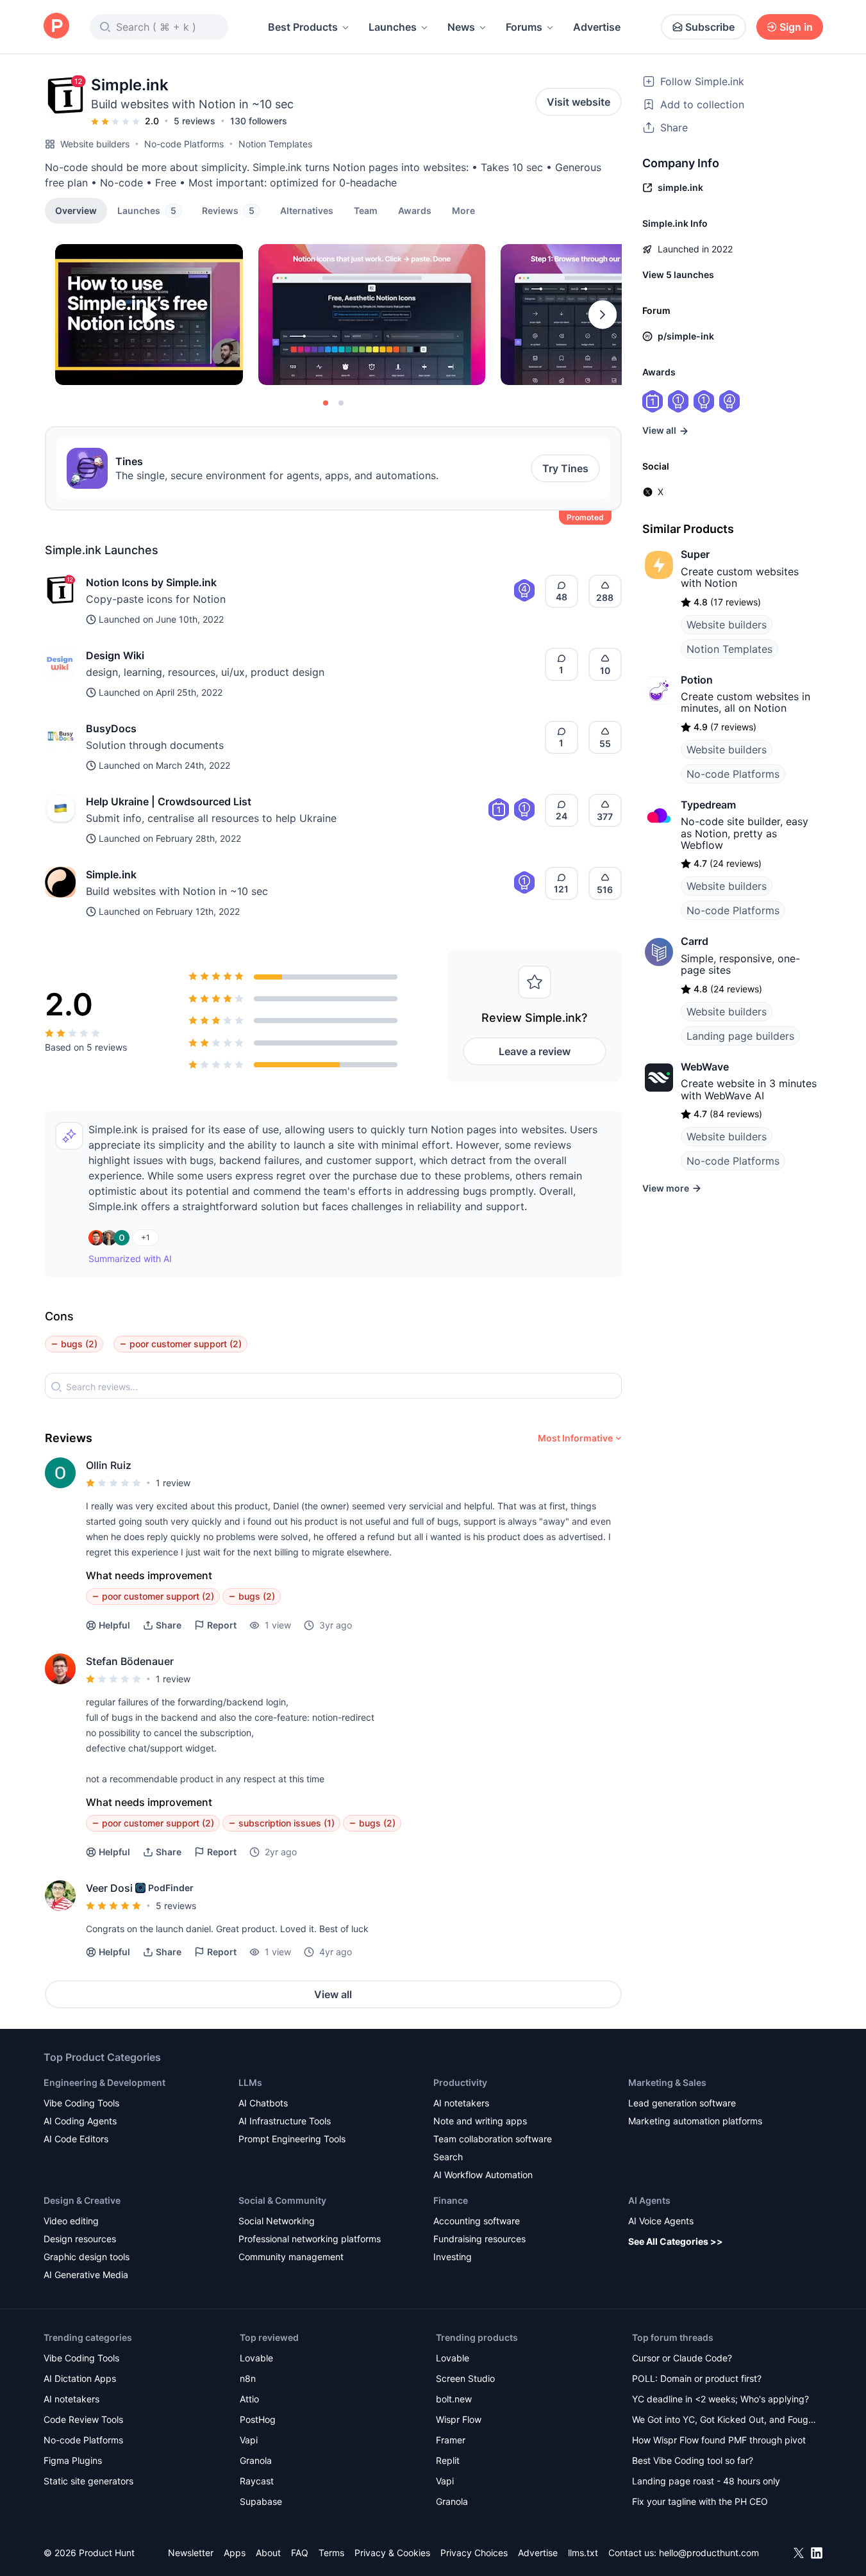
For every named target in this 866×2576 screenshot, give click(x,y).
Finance (451, 2200)
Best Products (303, 27)
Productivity (460, 2082)
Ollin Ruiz (109, 1465)
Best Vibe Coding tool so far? (693, 2460)
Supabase (261, 2501)
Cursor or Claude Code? (682, 2358)
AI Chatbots (263, 2103)
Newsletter (191, 2553)
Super (695, 554)
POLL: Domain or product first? (697, 2378)
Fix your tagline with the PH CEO (700, 2501)
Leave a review (535, 1051)
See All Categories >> (676, 2241)
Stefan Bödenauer (130, 1661)
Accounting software (477, 2221)
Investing (453, 2257)
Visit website (579, 102)
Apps (235, 2553)
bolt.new (454, 2399)
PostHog (258, 2419)
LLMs (250, 2082)
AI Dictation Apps (80, 2378)
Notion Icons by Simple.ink (151, 582)
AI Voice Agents (661, 2221)
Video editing (71, 2221)
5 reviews (195, 121)
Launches (393, 27)
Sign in (796, 27)
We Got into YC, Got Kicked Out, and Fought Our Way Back (724, 2421)
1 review (173, 1483)
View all (333, 1994)
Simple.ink (111, 874)
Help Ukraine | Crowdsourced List (169, 801)
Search (448, 2157)
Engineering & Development (104, 2082)
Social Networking (277, 2221)
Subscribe (710, 27)
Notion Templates (275, 144)
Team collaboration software (493, 2139)
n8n (248, 2378)
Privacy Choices (474, 2553)
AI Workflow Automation (483, 2175)
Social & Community (282, 2200)
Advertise (597, 27)
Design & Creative (82, 2200)
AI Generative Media (86, 2275)
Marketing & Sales (667, 2082)
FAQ (300, 2553)
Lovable (256, 2358)
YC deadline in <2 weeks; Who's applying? (720, 2399)
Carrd (695, 941)
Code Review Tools (83, 2419)
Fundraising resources (479, 2239)
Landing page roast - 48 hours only (706, 2481)
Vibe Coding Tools (81, 2103)
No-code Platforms (184, 144)
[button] (463, 210)
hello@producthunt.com (709, 2553)
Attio (249, 2399)
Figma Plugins (73, 2460)
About (268, 2553)
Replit (448, 2460)
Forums (524, 27)
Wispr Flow (459, 2419)
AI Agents (649, 2200)
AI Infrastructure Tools (285, 2121)
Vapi (249, 2440)
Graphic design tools (87, 2257)
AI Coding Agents (80, 2121)
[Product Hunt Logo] (56, 27)
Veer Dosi (109, 1888)
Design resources (80, 2239)
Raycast (257, 2481)
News (461, 27)
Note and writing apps (480, 2121)
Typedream (708, 805)
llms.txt (583, 2553)
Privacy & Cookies (392, 2553)
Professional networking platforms (310, 2239)
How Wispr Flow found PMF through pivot (719, 2440)
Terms (331, 2553)
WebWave (705, 1067)
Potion (697, 680)
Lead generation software (682, 2103)
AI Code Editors (76, 2139)
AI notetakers (461, 2103)
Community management (291, 2257)
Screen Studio (465, 2378)
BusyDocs (111, 728)
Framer (451, 2440)
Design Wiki (115, 655)
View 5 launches (678, 275)
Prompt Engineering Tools (292, 2139)
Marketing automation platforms (695, 2121)
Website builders (95, 144)
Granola (256, 2460)
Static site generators (88, 2481)
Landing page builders (740, 1036)
